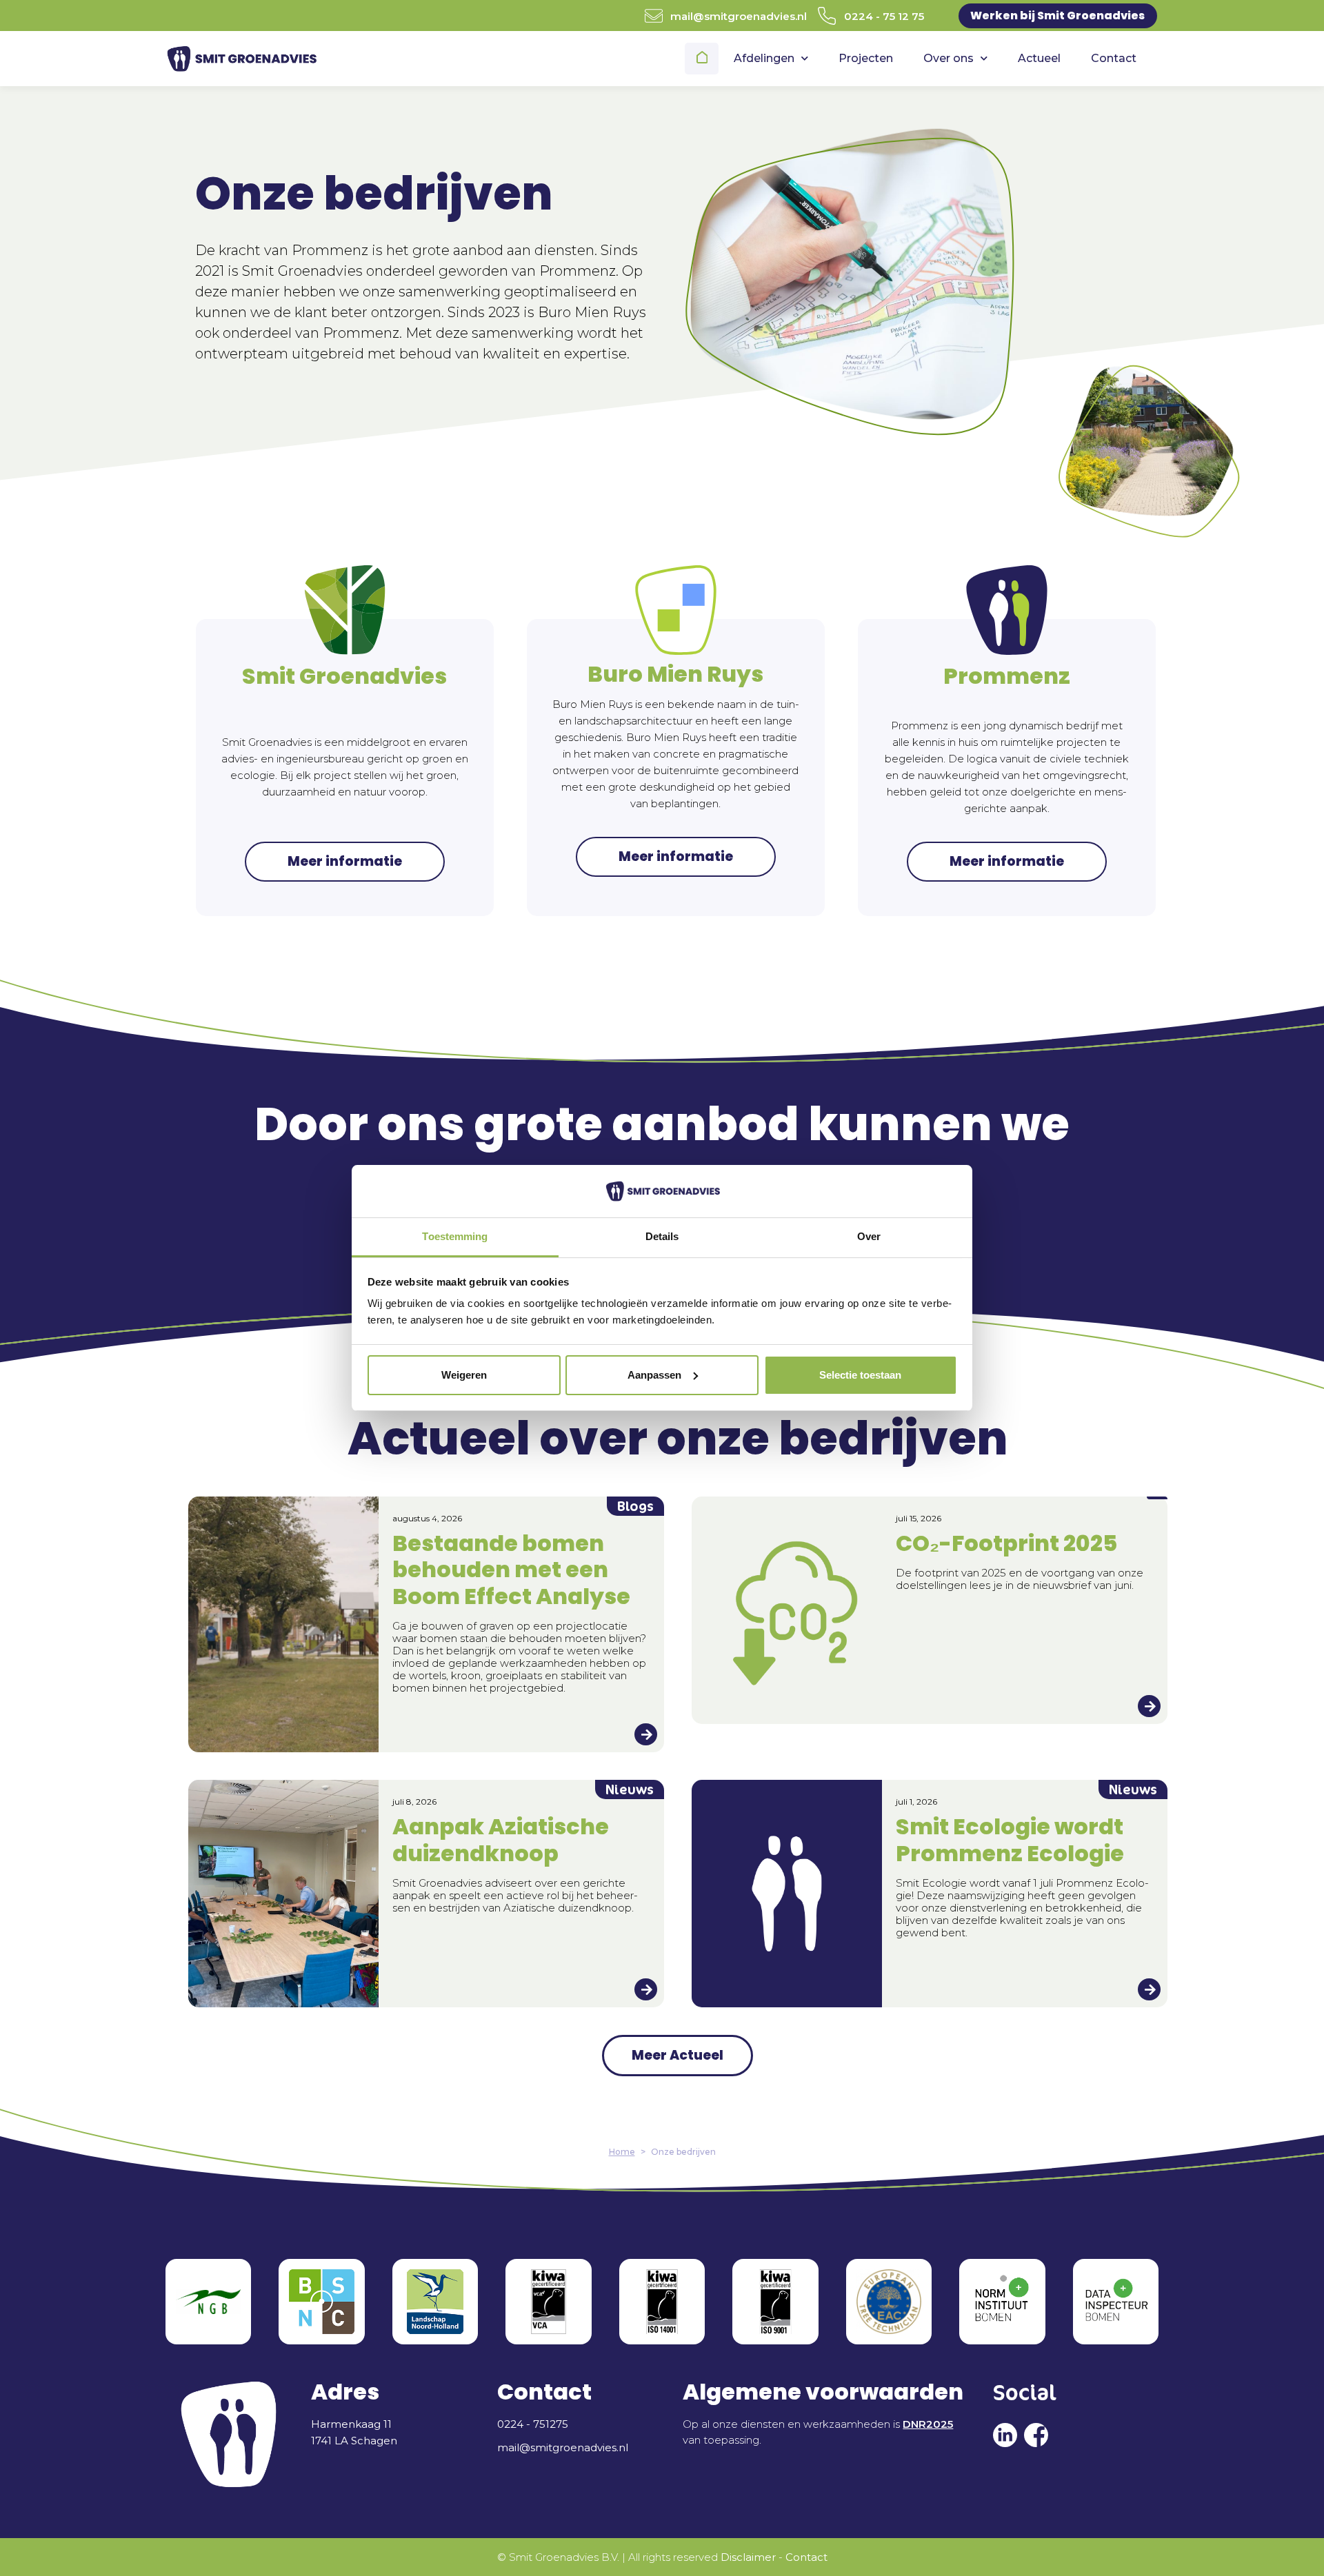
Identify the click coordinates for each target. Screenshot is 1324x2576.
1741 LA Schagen (354, 2441)
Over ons (949, 58)
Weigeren (464, 1375)
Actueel (1039, 58)
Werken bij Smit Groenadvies (1057, 16)
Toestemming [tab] (455, 1236)
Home (703, 59)
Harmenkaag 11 (351, 2424)
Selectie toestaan (860, 1375)
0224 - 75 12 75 (884, 16)
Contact (1114, 58)
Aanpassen (654, 1375)
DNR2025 (928, 2424)
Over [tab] (869, 1236)
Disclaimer (748, 2557)
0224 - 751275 (533, 2424)
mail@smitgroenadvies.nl (739, 16)
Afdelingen (764, 58)
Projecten (866, 58)
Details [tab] (662, 1236)
